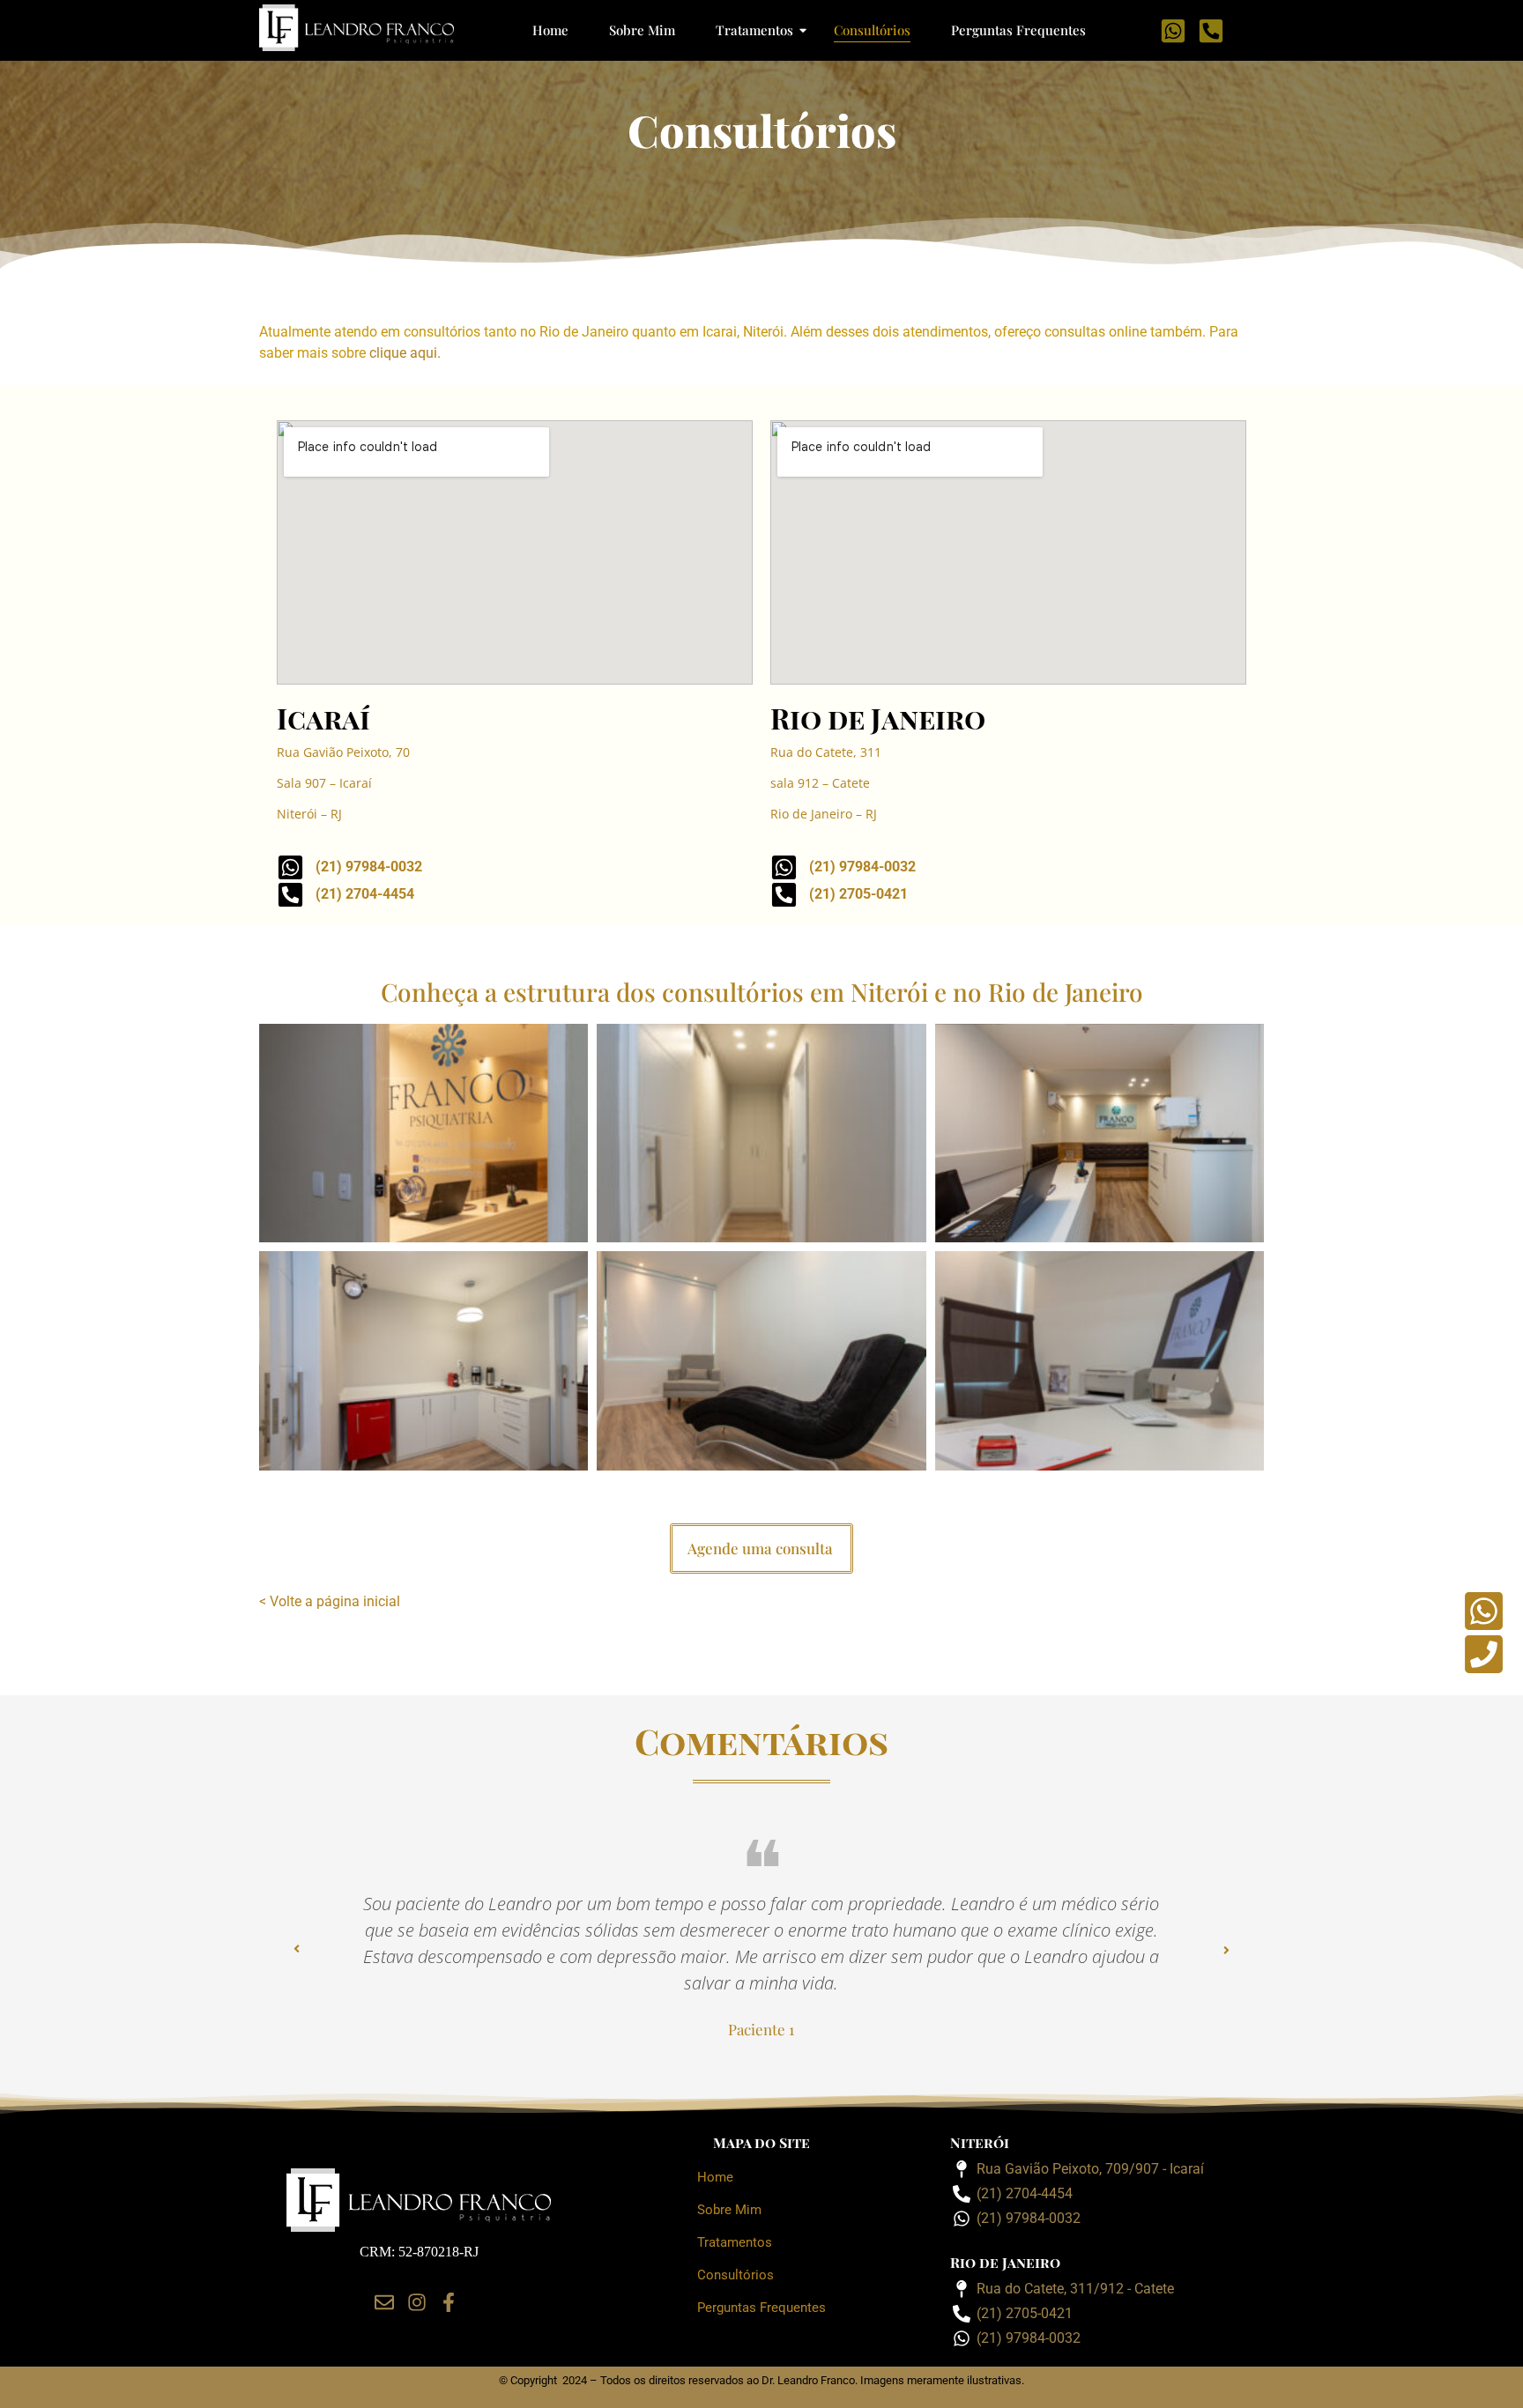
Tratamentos (754, 30)
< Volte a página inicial (331, 1601)
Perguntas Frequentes (1018, 30)
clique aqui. (405, 353)
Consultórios (872, 30)
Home (550, 30)
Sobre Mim (642, 30)
